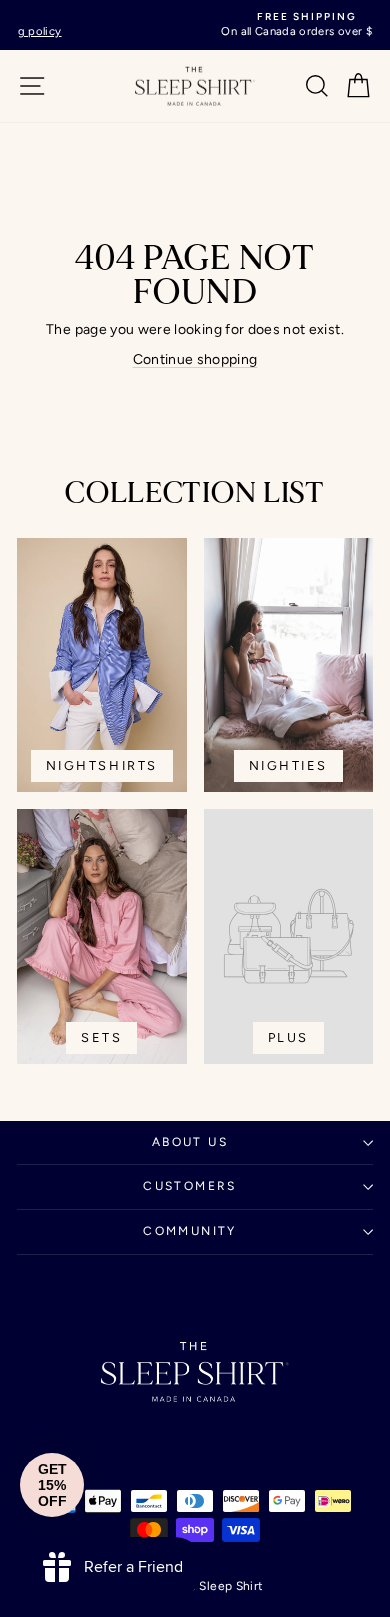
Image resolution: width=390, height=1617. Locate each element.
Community (190, 1231)
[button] (52, 1485)
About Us (190, 1142)
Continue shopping (195, 359)
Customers (190, 1186)
